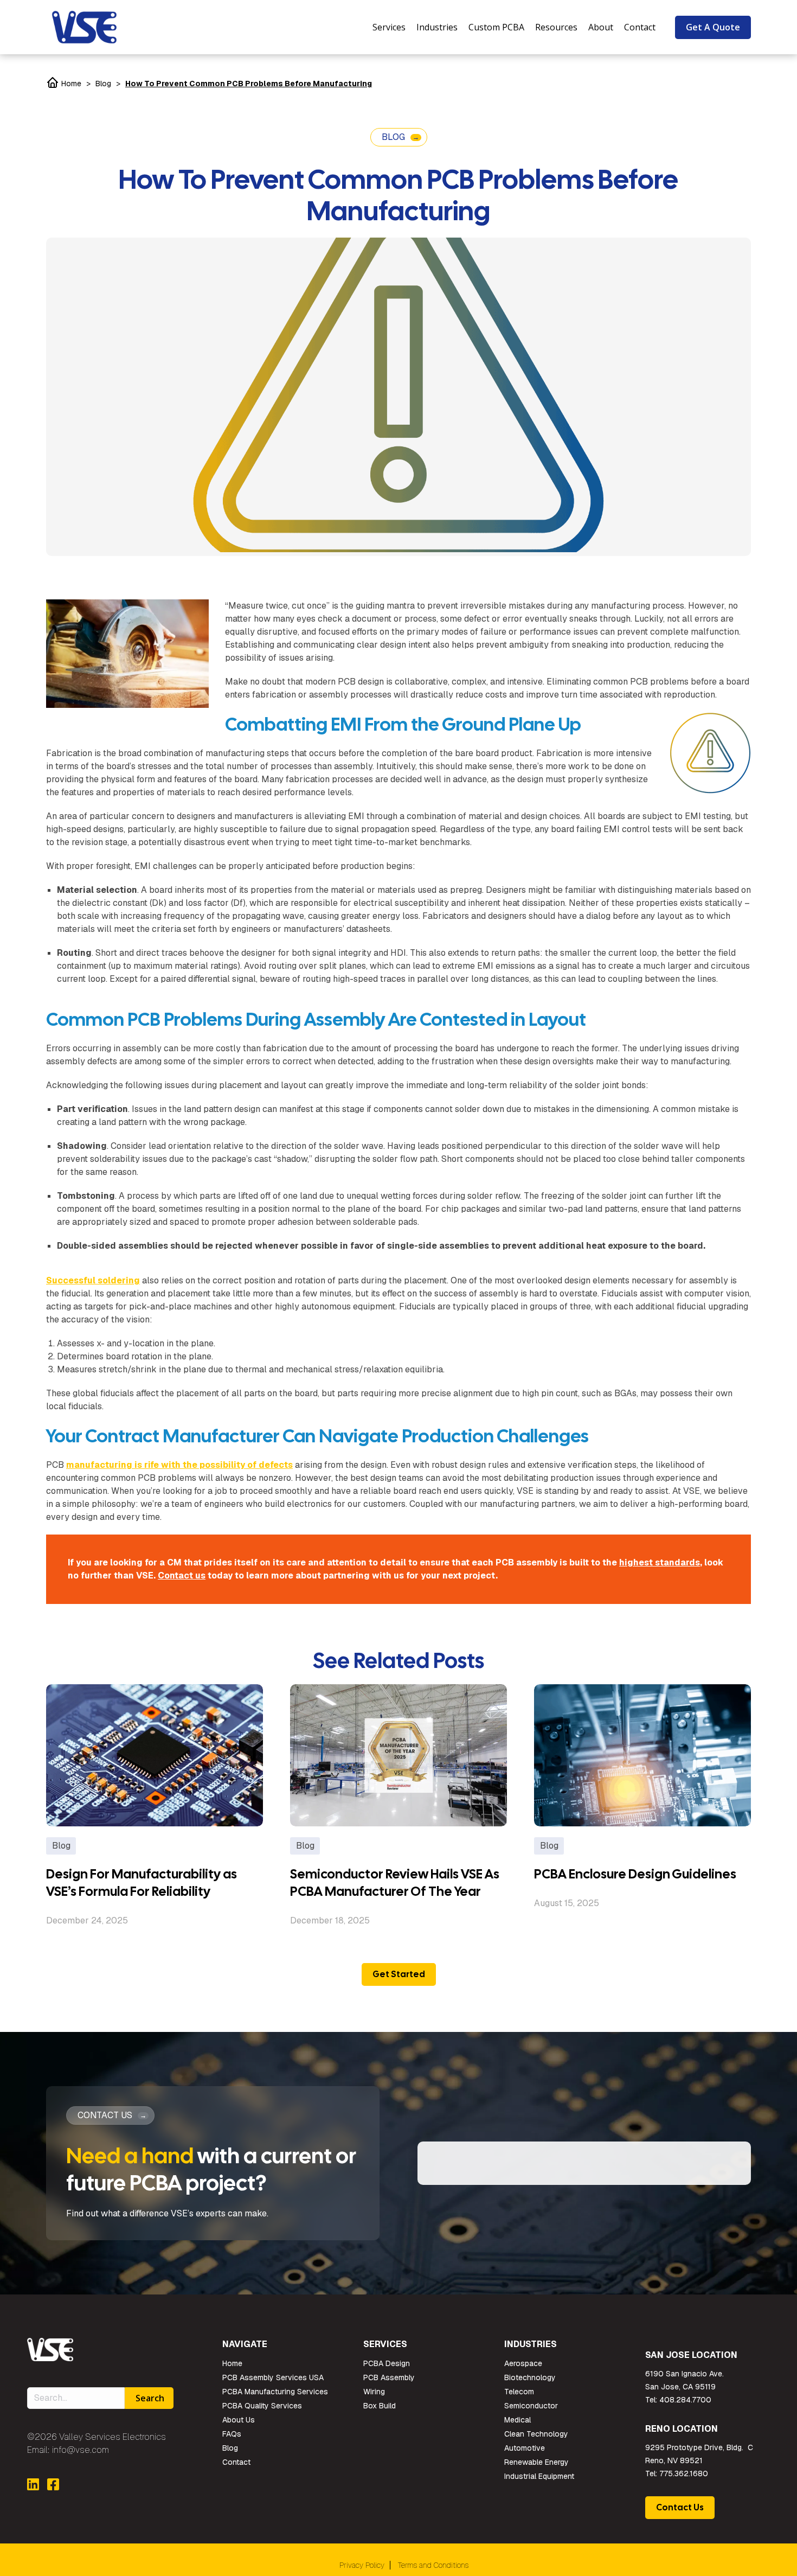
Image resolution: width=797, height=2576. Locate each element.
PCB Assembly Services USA (273, 2377)
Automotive (525, 2448)
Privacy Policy (362, 2565)
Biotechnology (530, 2377)
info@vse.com (81, 2450)
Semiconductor (531, 2406)
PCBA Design (387, 2363)
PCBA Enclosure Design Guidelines (635, 1874)
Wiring (374, 2392)
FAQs (232, 2434)
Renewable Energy (536, 2462)
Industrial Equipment (539, 2476)
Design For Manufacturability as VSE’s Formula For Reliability (142, 1883)
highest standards (660, 1562)
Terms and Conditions (433, 2565)
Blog (103, 84)
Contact (236, 2462)
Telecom (519, 2392)
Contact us (182, 1575)
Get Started (399, 1974)
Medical (518, 2420)
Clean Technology (536, 2434)
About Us (239, 2420)
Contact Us (680, 2507)
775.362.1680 (684, 2473)
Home (70, 84)
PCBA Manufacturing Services (275, 2392)
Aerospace (523, 2363)
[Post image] (155, 1755)
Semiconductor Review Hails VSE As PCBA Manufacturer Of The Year (395, 1883)
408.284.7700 (685, 2400)
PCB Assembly (389, 2377)
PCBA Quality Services (262, 2406)
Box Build (380, 2406)
